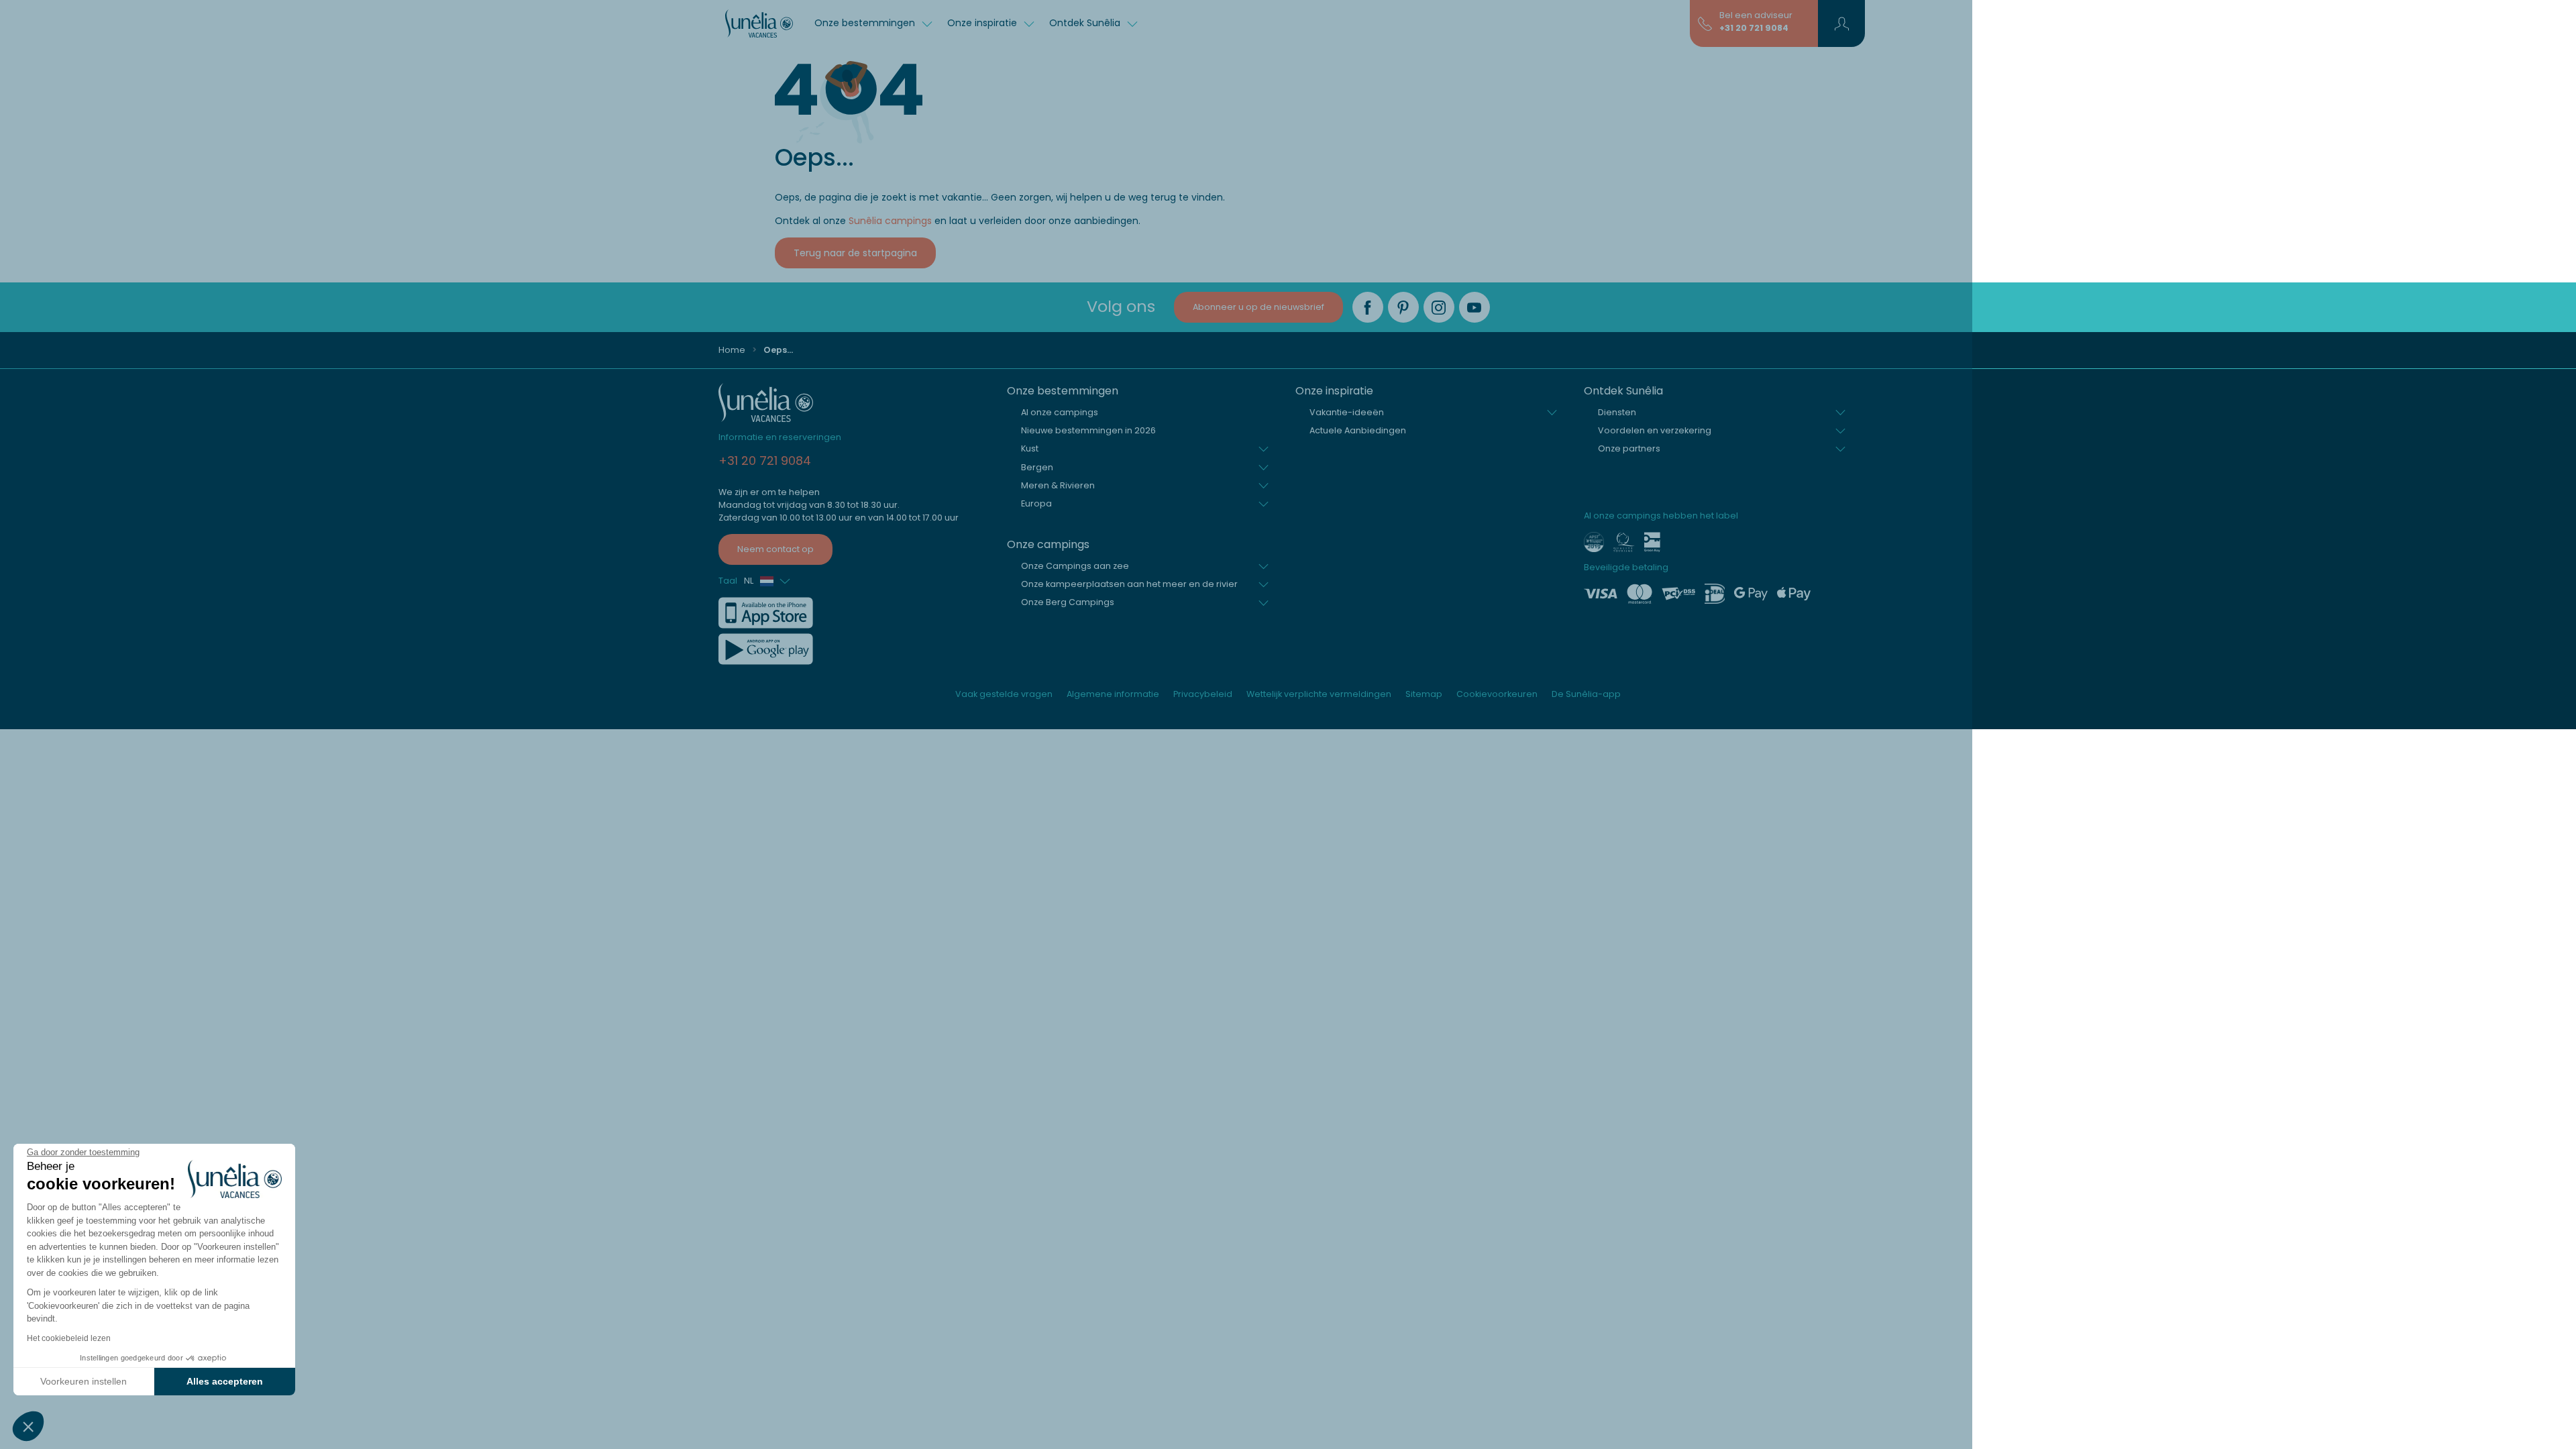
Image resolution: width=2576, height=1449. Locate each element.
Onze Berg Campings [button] (1068, 602)
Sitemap (1424, 694)
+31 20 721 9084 (1754, 28)
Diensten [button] (1617, 412)
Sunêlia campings (890, 221)
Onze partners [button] (1629, 448)
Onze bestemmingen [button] (866, 23)
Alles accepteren (225, 1381)
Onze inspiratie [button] (983, 23)
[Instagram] (1439, 307)
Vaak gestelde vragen (1004, 694)
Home (732, 350)
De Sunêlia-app (1586, 694)
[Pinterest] (1403, 307)
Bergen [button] (1037, 467)
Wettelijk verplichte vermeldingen (1319, 694)
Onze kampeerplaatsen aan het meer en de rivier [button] (1129, 584)
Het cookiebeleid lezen (69, 1338)
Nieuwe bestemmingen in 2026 (1088, 430)
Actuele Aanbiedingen (1358, 430)
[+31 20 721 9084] (1705, 23)
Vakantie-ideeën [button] (1347, 412)
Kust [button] (1030, 448)
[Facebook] (1368, 307)
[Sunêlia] (759, 23)
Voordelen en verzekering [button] (1655, 430)
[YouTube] (1474, 307)
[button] (28, 1426)
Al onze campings (1060, 412)
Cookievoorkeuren (1497, 694)
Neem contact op (775, 549)
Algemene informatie (1113, 694)
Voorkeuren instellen (84, 1381)
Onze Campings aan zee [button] (1075, 566)
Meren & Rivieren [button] (1058, 485)
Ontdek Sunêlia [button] (1086, 23)
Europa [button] (1036, 503)
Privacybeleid (1203, 694)
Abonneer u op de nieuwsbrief (1258, 307)
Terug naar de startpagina (855, 253)
